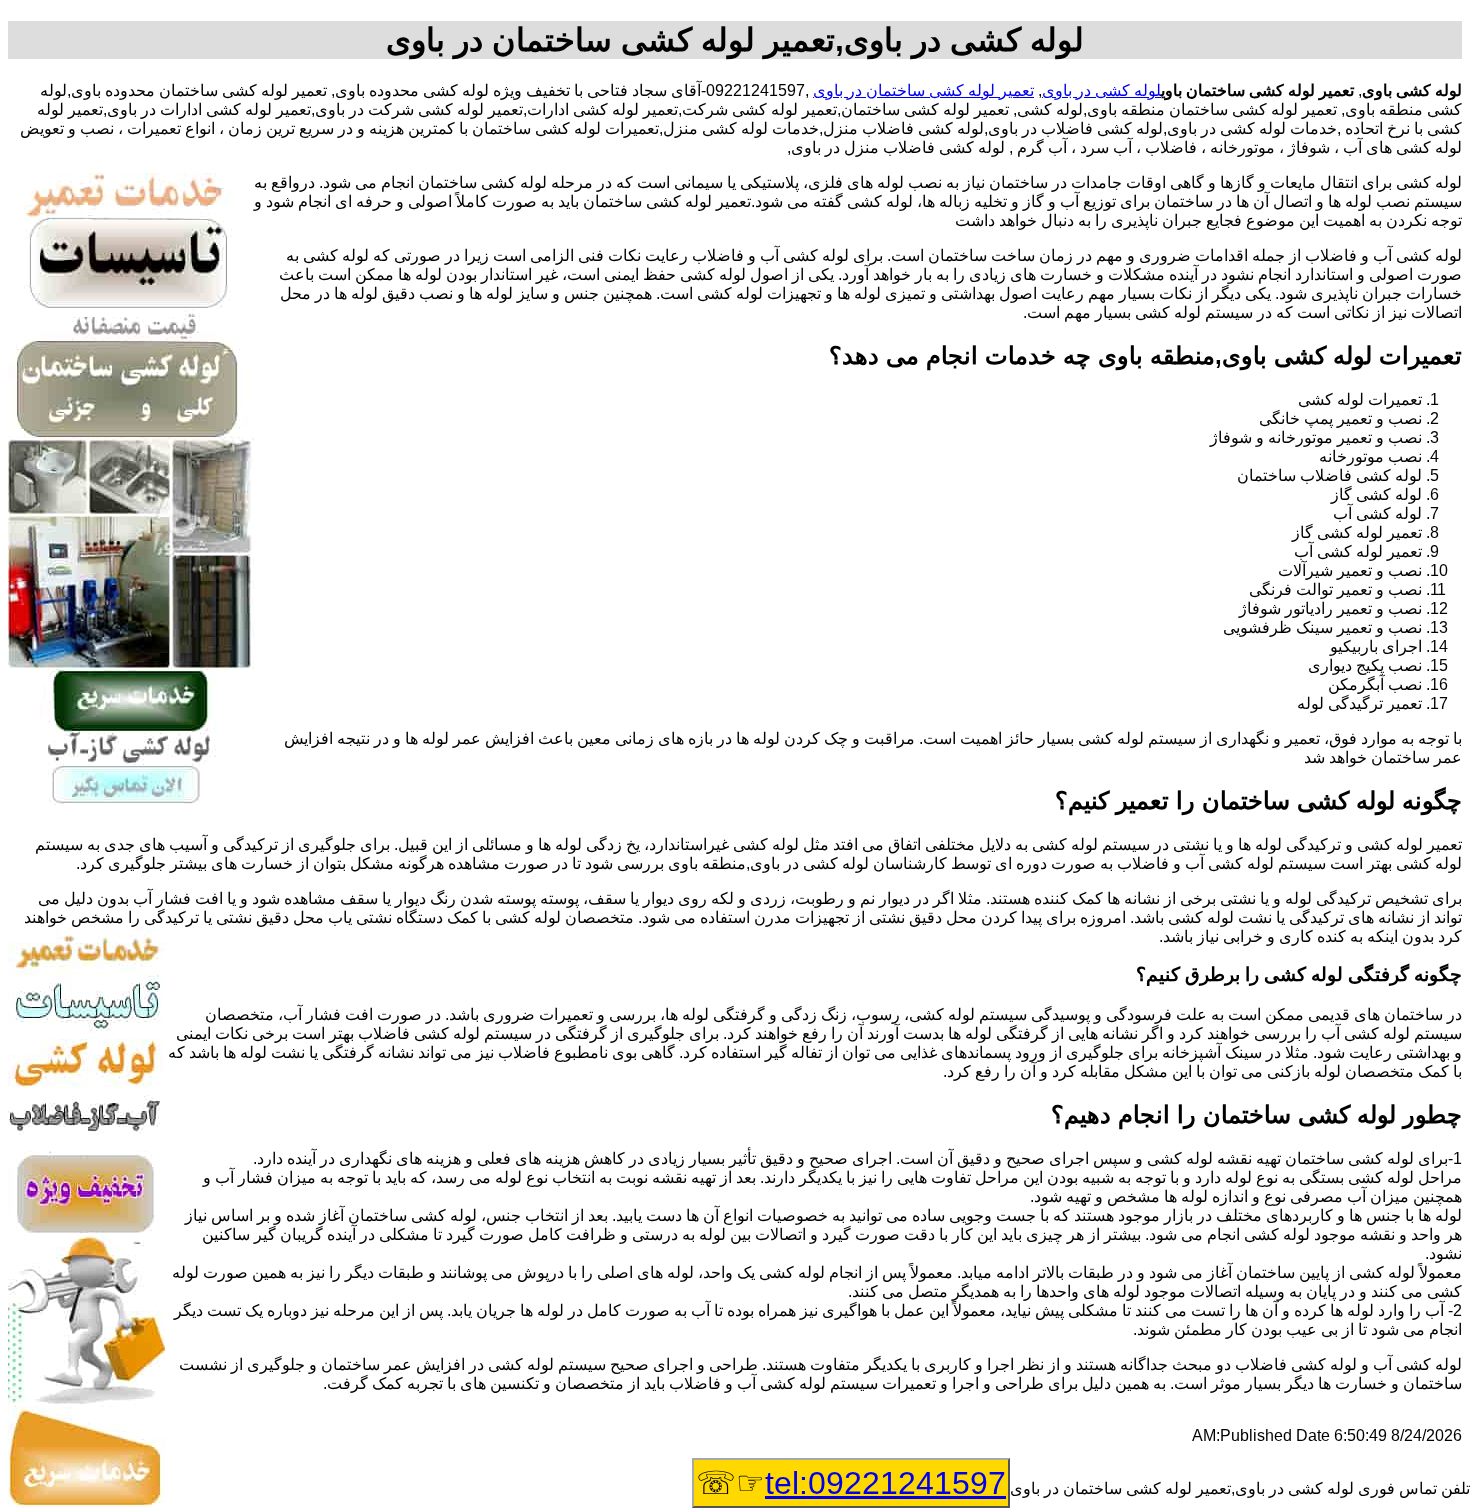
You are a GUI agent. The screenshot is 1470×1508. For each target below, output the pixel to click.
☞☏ (851, 1483)
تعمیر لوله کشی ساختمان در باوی (923, 90)
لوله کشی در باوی (1101, 90)
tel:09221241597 (885, 1483)
